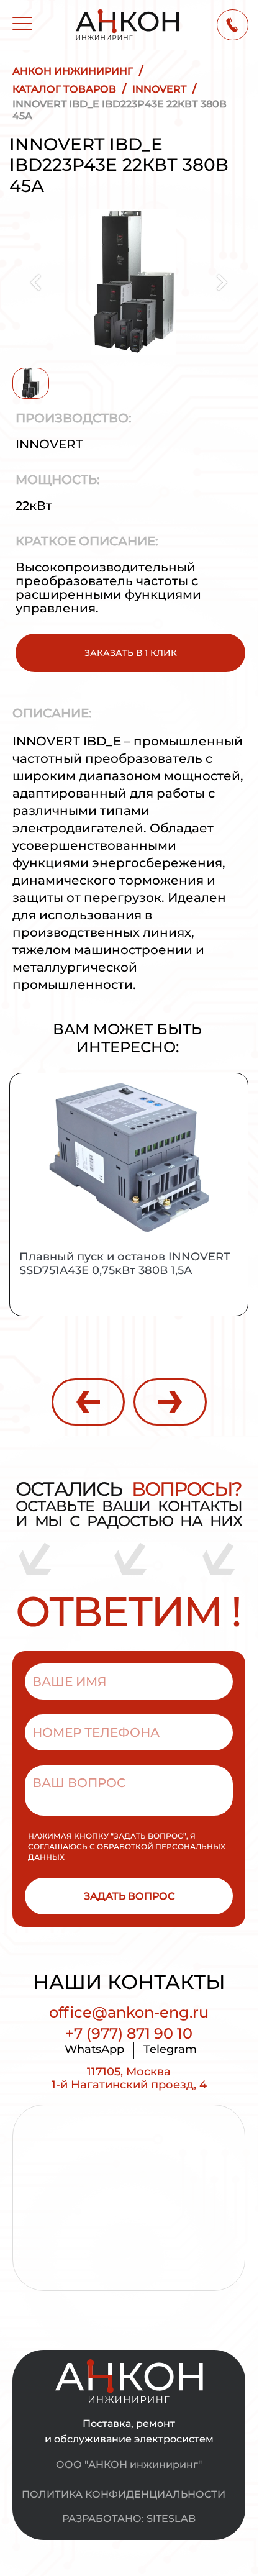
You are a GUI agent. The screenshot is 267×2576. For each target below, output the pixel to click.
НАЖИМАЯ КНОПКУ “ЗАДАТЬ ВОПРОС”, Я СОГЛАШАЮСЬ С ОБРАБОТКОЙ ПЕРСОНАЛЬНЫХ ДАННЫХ (127, 1846)
